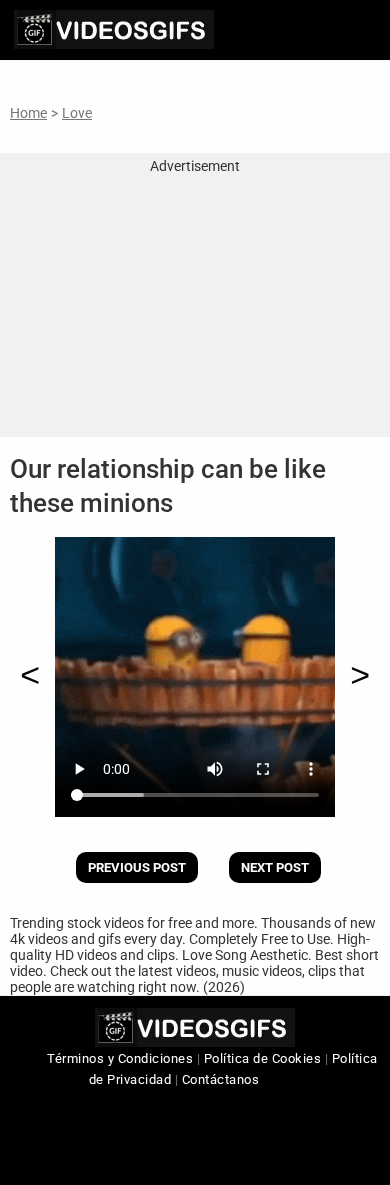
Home (28, 113)
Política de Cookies (263, 1058)
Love (77, 113)
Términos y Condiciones (120, 1058)
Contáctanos (221, 1079)
